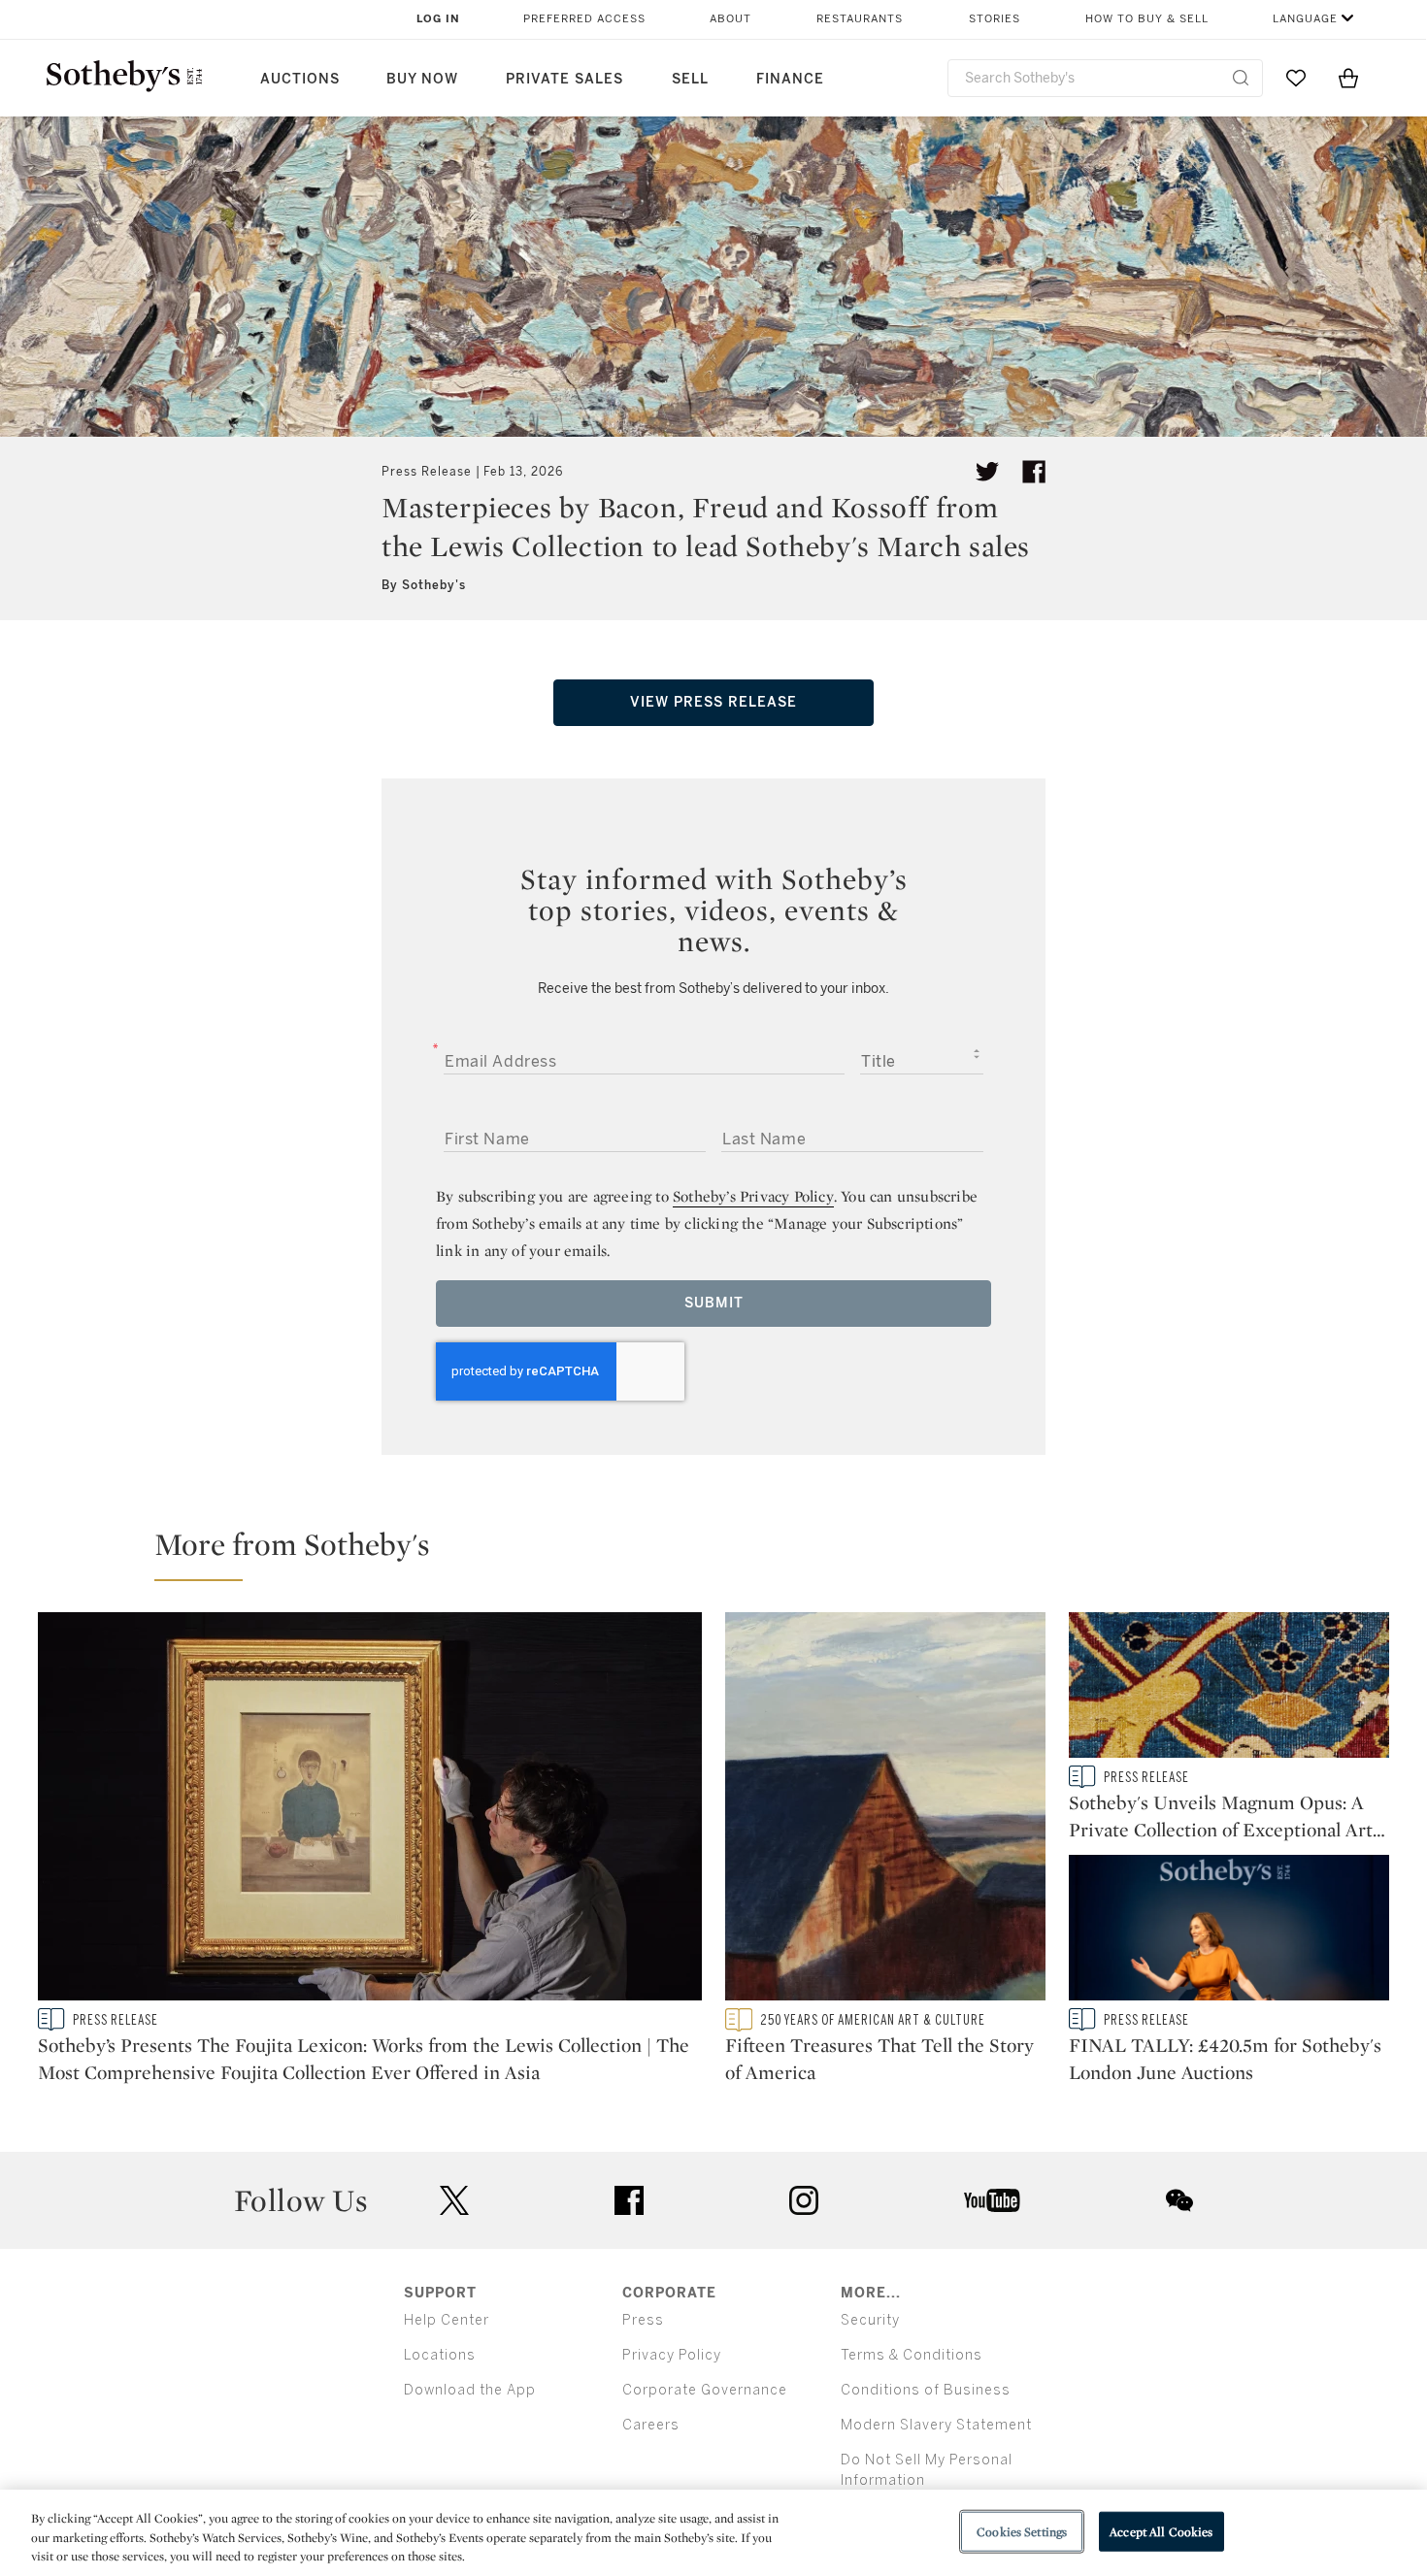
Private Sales (564, 79)
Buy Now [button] (422, 79)
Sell (690, 79)
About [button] (730, 19)
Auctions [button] (300, 79)
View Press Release (713, 702)
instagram (804, 2200)
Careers (651, 2425)
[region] (713, 2533)
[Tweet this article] (987, 472)
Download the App (470, 2390)
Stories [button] (995, 19)
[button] (725, 1553)
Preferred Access (584, 19)
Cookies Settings (1022, 2531)
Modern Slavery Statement (936, 2425)
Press (643, 2320)
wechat (1179, 2200)
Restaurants (860, 19)
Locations (440, 2355)
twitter (454, 2201)
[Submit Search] (1241, 78)
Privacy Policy (672, 2355)
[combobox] (1105, 78)
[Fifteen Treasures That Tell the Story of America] (885, 1810)
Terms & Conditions (912, 2355)
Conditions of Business (926, 2390)
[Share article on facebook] (1034, 472)
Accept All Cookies (1161, 2531)
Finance (790, 79)
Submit (714, 1303)
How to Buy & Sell (1147, 19)
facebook (629, 2200)
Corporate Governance (705, 2390)
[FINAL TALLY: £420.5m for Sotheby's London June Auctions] (1229, 1932)
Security (870, 2320)
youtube (992, 2200)
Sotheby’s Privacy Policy (753, 1196)
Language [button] (1305, 19)
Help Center (447, 2320)
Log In (438, 19)
